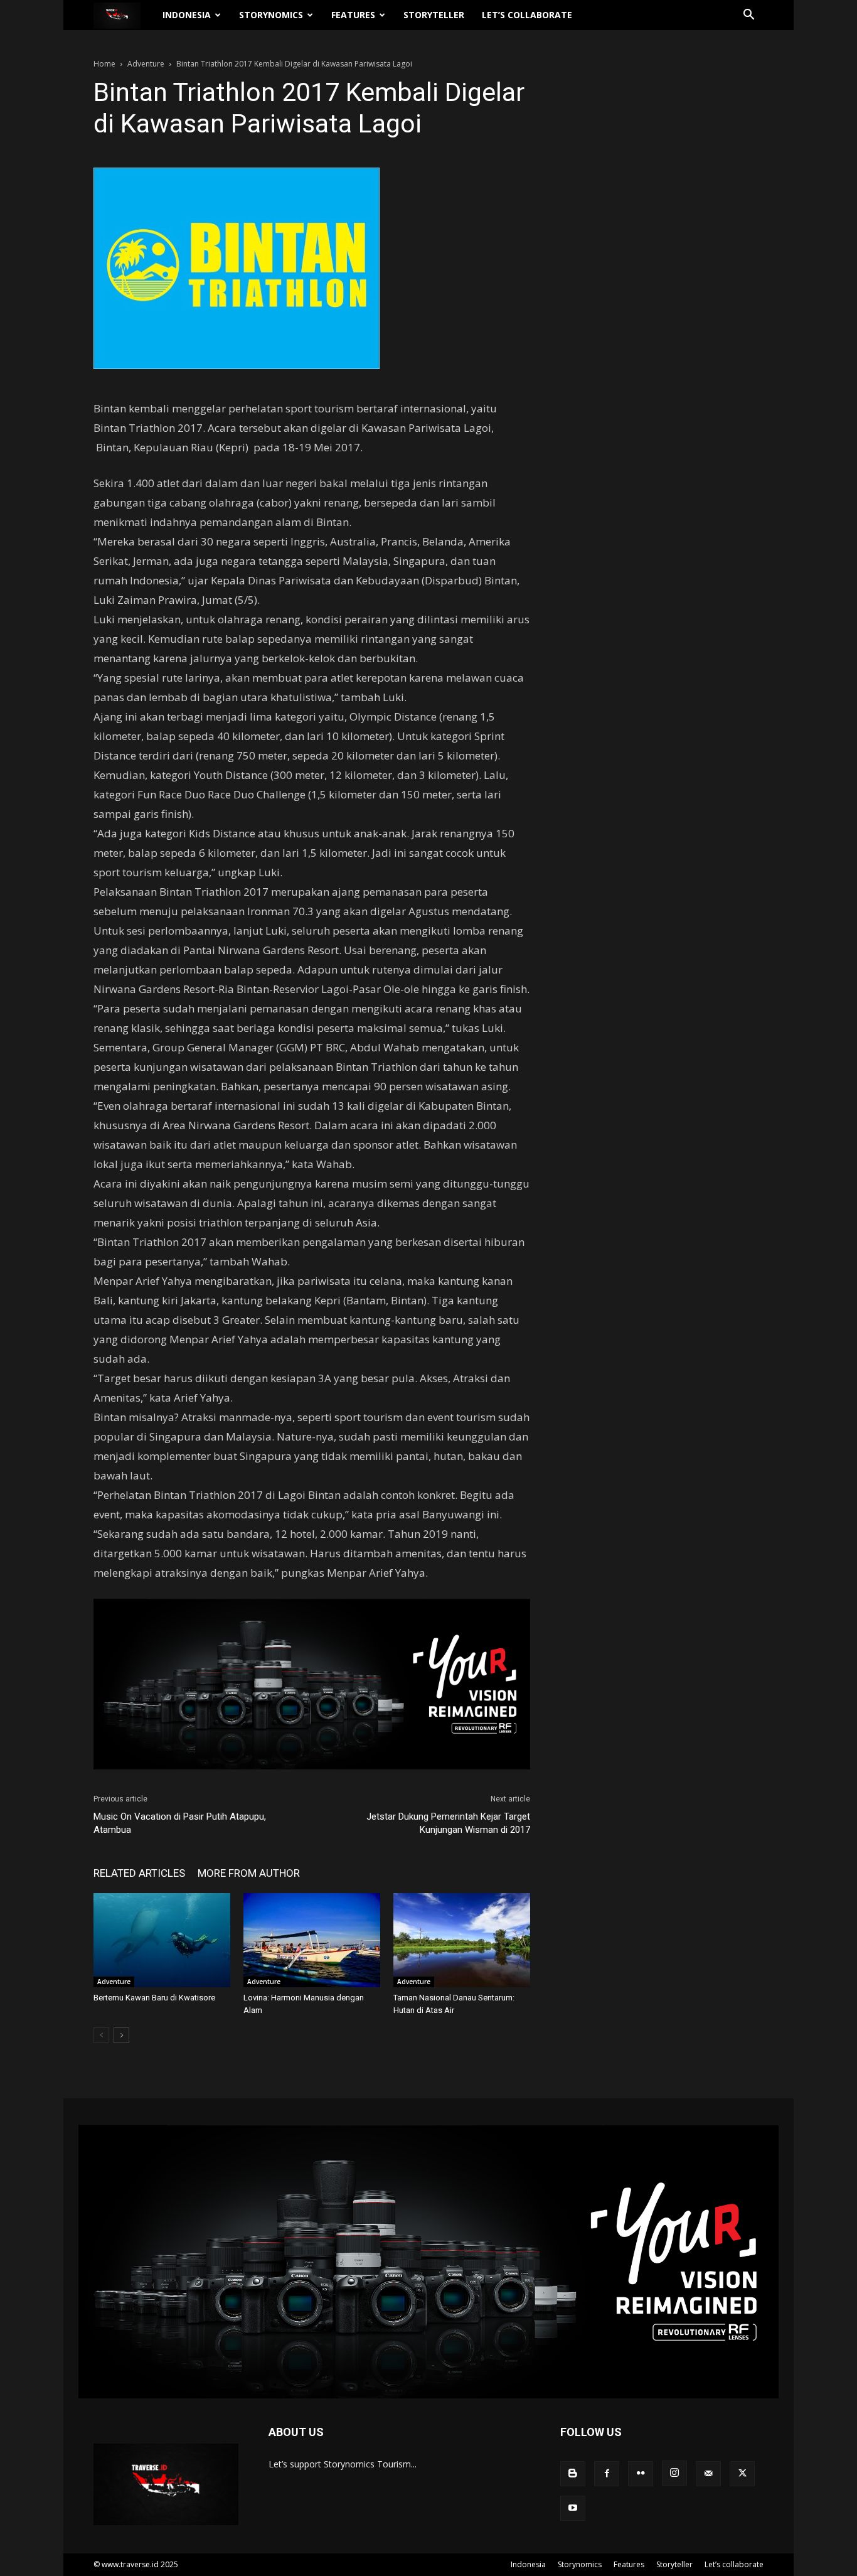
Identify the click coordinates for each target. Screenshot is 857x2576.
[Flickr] (641, 2474)
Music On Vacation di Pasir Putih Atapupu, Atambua (180, 1823)
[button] (748, 16)
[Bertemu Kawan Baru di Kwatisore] (162, 1940)
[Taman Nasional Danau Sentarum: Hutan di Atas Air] (462, 1940)
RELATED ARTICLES (139, 1873)
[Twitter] (742, 2474)
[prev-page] (101, 2035)
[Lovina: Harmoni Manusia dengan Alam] (312, 1940)
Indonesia (187, 15)
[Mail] (708, 2474)
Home (104, 64)
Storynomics (271, 15)
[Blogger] (573, 2474)
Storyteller (434, 15)
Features (353, 15)
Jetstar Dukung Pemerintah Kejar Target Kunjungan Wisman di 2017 (448, 1823)
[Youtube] (573, 2508)
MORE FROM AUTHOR (249, 1873)
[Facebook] (607, 2474)
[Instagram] (674, 2473)
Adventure (146, 64)
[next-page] (121, 2035)
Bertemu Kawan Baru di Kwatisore (154, 1998)
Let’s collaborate (527, 15)
